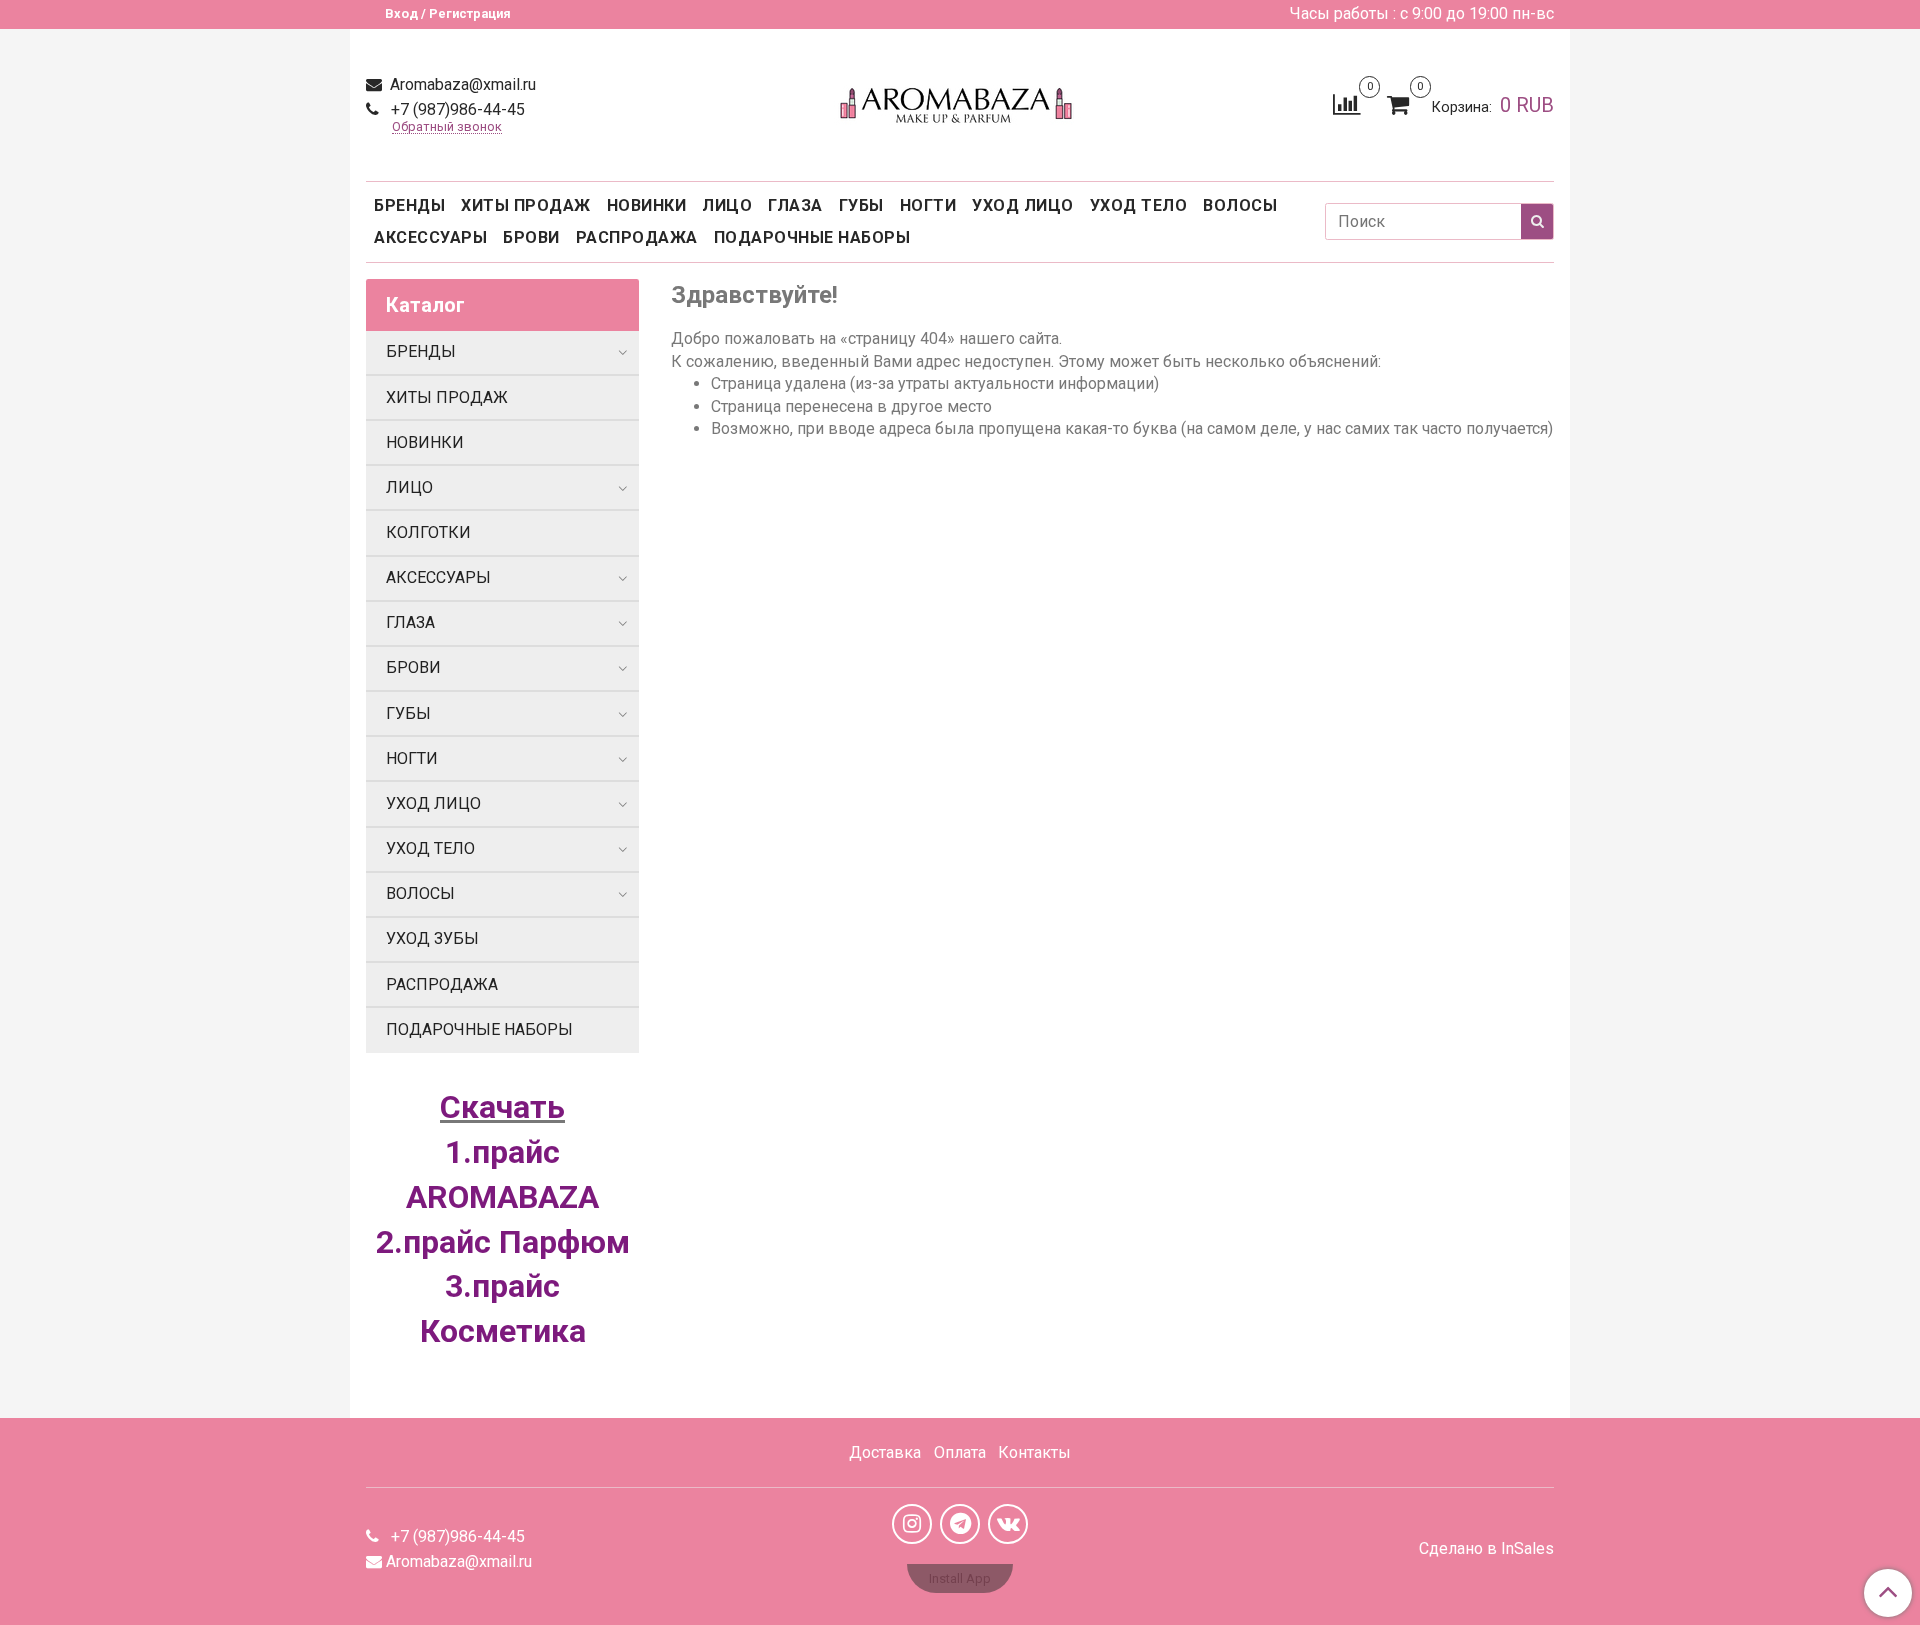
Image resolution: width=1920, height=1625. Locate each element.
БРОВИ (531, 237)
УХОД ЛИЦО (1023, 205)
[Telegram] (960, 1524)
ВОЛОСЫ (1240, 205)
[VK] (1008, 1524)
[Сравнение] (1346, 103)
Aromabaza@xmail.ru (461, 84)
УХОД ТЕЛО (1139, 205)
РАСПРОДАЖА (637, 237)
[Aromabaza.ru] (959, 100)
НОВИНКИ (647, 205)
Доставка (885, 1452)
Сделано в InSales (1486, 1549)
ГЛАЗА (795, 205)
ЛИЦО (727, 205)
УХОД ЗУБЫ (432, 938)
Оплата (960, 1452)
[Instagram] (912, 1524)
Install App (960, 1578)
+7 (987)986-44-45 (456, 109)
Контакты (1034, 1452)
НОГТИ (928, 205)
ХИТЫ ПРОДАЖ (526, 205)
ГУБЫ (861, 205)
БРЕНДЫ (409, 205)
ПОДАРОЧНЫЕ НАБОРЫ (812, 237)
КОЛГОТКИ (428, 532)
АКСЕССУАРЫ (430, 237)
